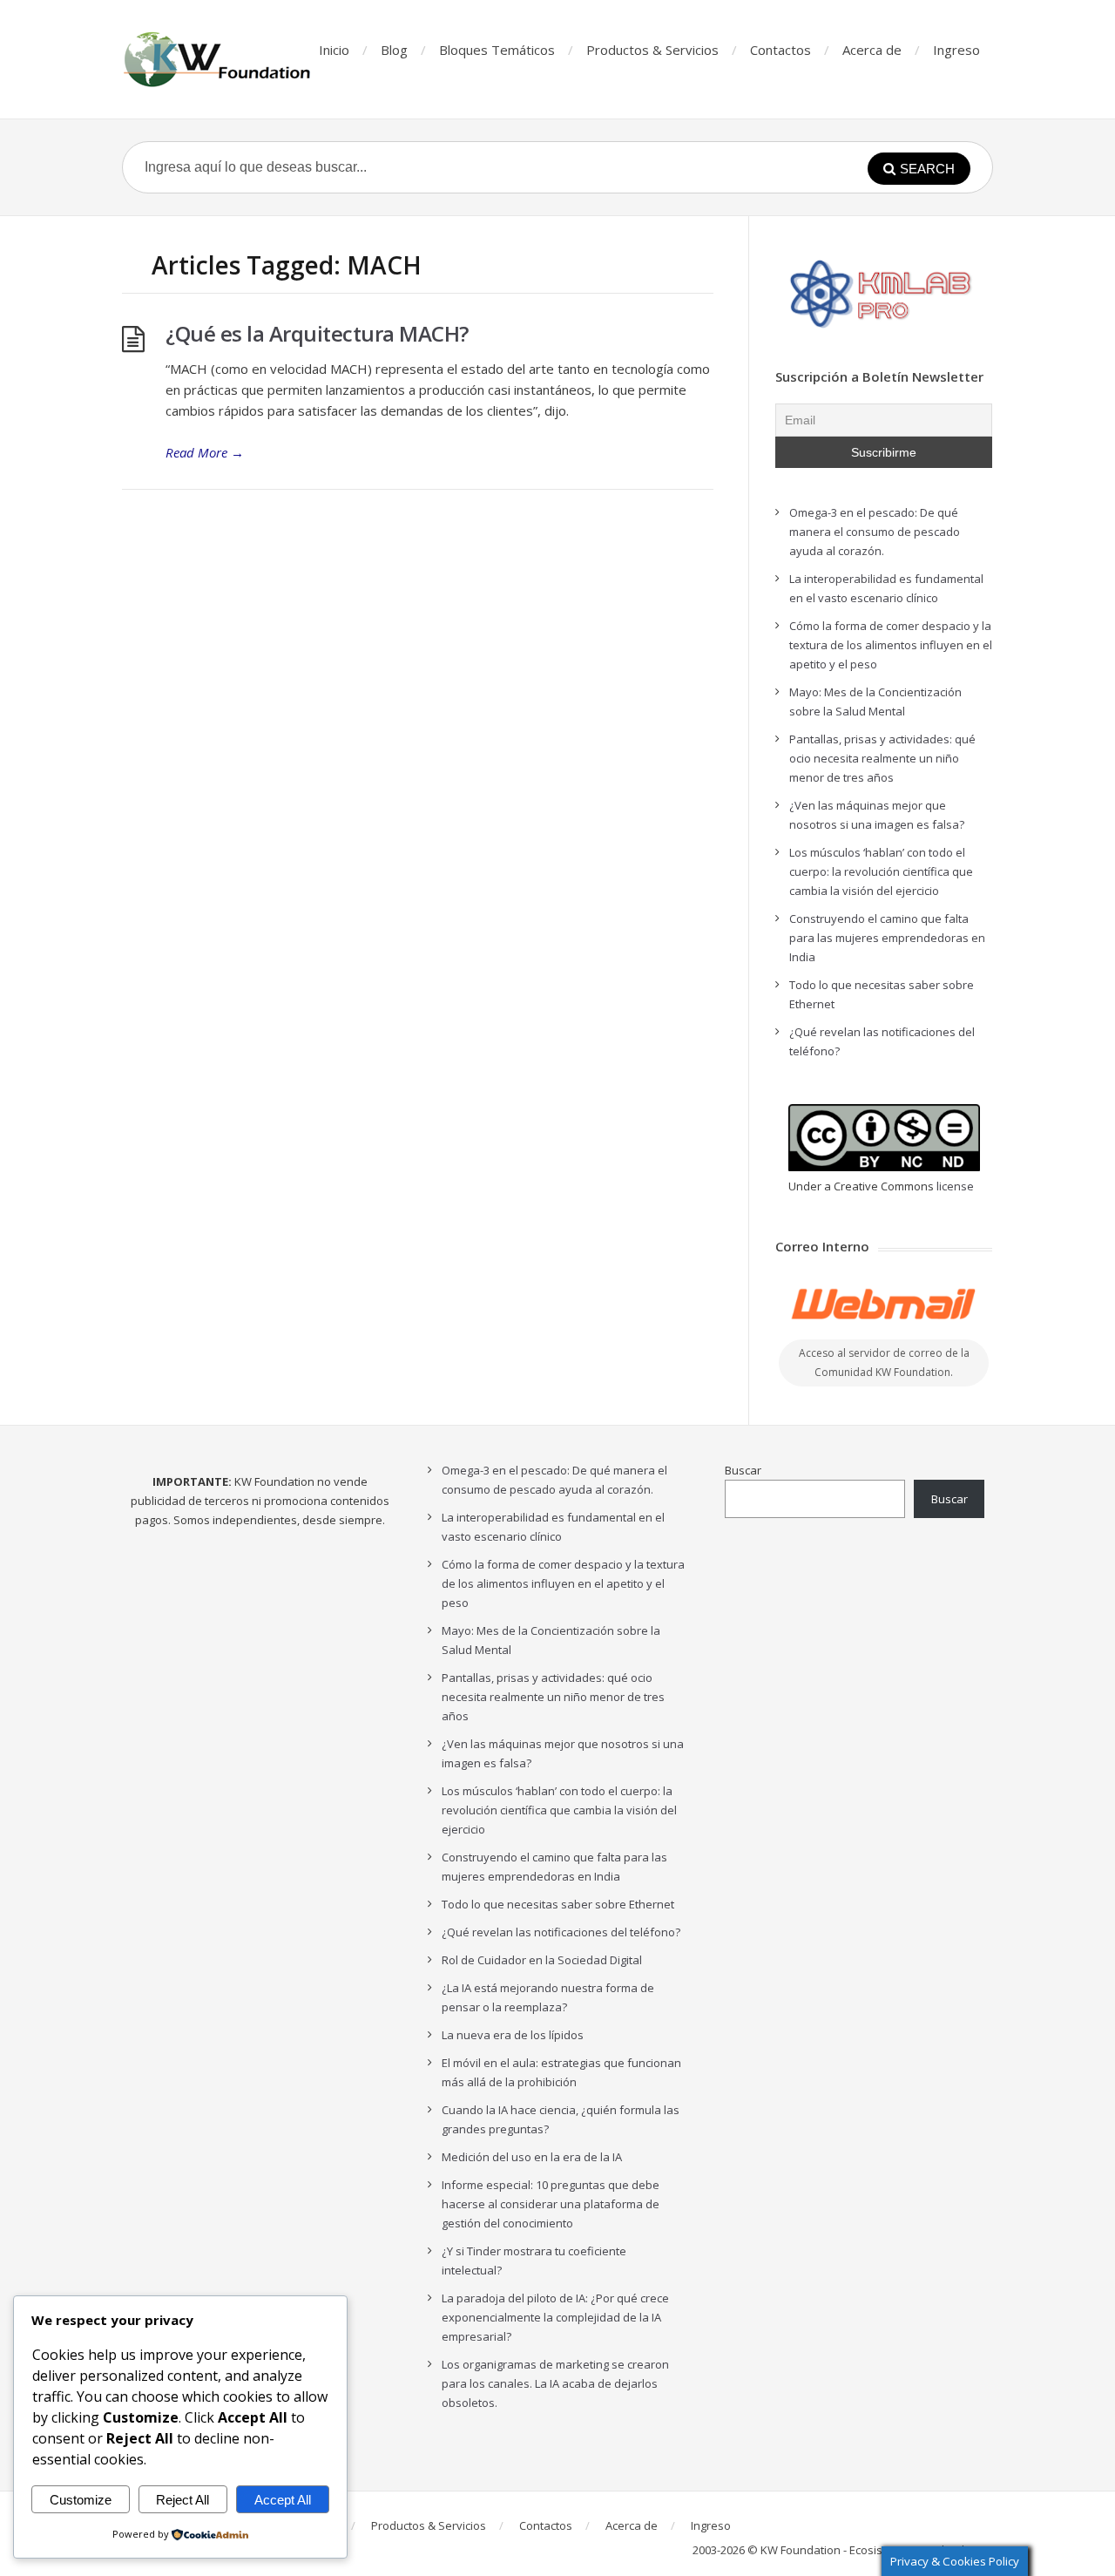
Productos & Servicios (652, 50)
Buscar (743, 1470)
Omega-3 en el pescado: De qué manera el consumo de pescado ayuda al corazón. (875, 532)
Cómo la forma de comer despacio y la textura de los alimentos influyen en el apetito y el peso (891, 645)
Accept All (283, 2500)
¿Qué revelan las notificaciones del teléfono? (561, 1932)
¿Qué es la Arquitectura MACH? (317, 333)
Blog (394, 50)
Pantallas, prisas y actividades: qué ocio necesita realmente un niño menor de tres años (882, 758)
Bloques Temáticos (497, 50)
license (955, 1186)
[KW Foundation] (219, 59)
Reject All (182, 2500)
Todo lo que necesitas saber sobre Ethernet (558, 1904)
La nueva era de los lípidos (513, 2035)
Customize (81, 2500)
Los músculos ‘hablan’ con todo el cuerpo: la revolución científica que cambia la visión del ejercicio (881, 871)
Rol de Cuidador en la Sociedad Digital (542, 1960)
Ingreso (956, 50)
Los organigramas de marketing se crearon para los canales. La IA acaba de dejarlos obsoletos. (555, 2383)
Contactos (780, 50)
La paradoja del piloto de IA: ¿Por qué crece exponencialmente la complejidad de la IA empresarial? (555, 2317)
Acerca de (872, 50)
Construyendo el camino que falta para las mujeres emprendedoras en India (887, 938)
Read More (205, 452)
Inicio (334, 50)
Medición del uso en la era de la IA (532, 2157)
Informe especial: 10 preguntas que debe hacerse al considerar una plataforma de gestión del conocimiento (551, 2204)
